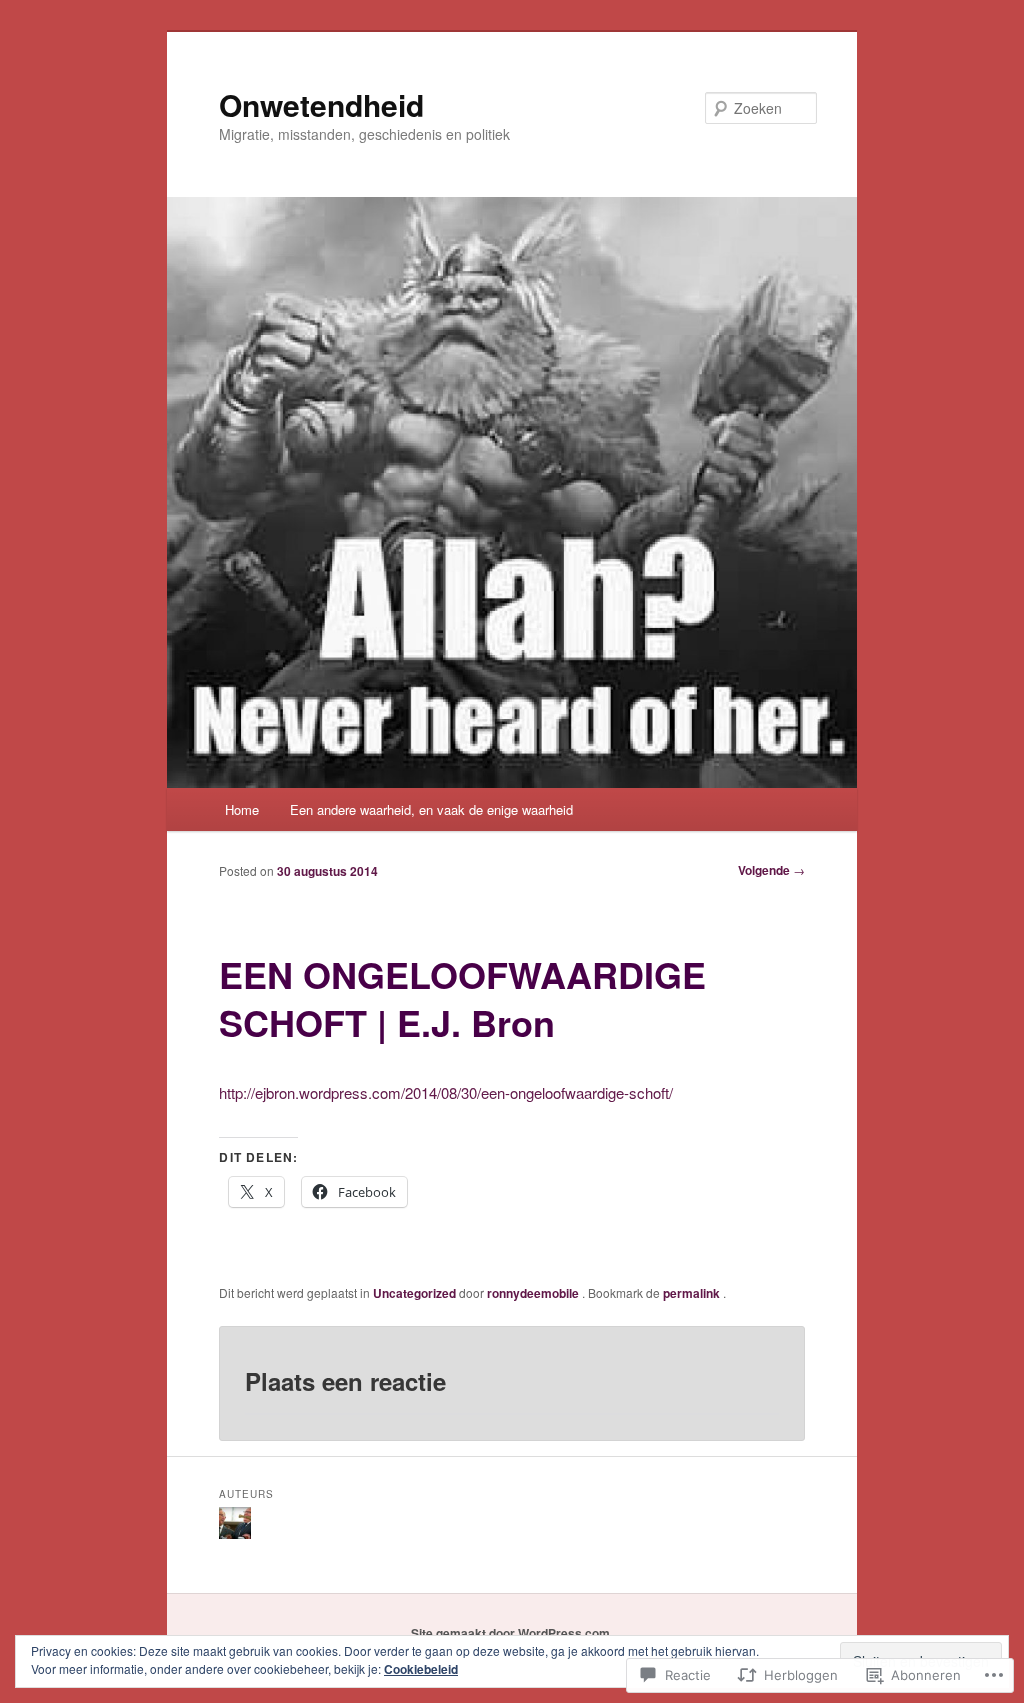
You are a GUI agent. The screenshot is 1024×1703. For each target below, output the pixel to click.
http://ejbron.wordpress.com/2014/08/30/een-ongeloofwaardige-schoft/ (446, 1092)
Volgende (771, 870)
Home (242, 809)
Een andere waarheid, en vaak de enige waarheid (431, 809)
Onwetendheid (321, 104)
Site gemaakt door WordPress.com (510, 1633)
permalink (693, 1293)
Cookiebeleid (421, 1669)
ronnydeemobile (534, 1293)
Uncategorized (414, 1293)
